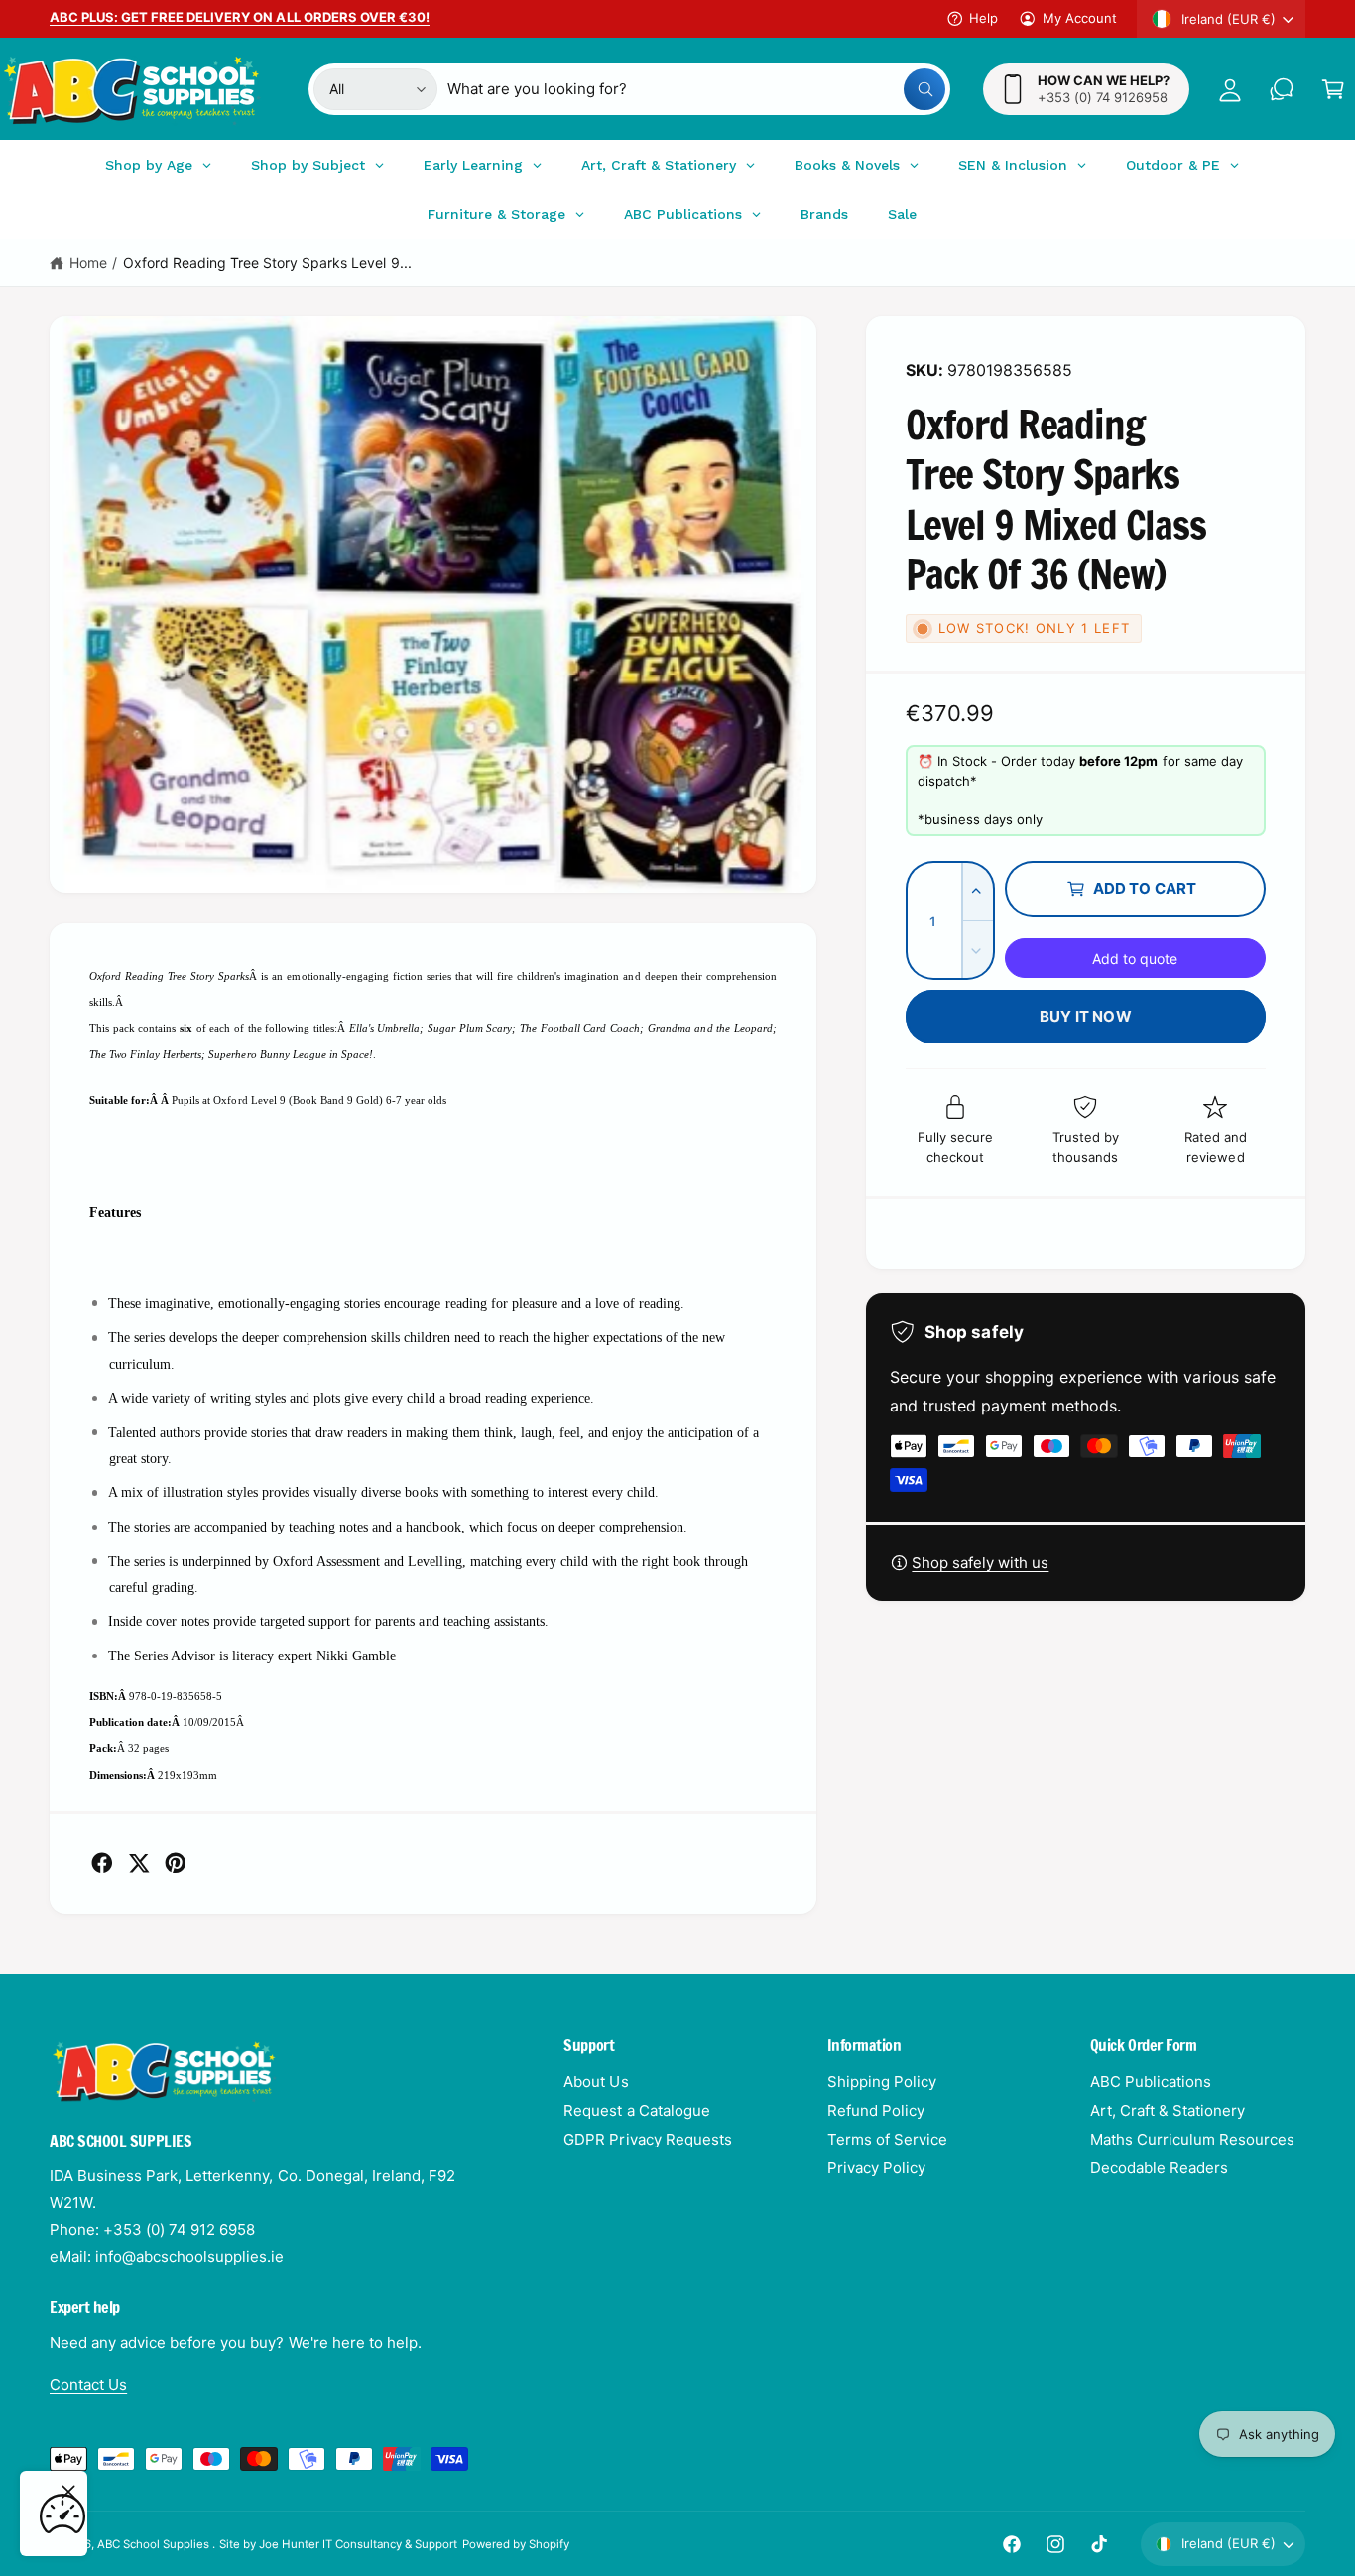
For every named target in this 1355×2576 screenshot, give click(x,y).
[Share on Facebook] (102, 1863)
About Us (596, 2082)
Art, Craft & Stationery (1168, 2110)
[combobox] (696, 89)
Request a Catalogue (636, 2110)
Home (88, 262)
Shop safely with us (980, 1563)
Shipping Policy (882, 2082)
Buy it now (1086, 1016)
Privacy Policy (876, 2168)
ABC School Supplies (155, 2544)
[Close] (68, 2492)
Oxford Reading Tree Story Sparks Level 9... (267, 262)
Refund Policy (876, 2110)
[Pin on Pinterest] (176, 1863)
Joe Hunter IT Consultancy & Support (359, 2544)
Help (984, 18)
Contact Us (88, 2384)
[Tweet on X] (139, 1863)
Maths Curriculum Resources (1192, 2139)
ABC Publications (1151, 2082)
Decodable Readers (1159, 2168)
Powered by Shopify (516, 2544)
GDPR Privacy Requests (647, 2139)
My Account (1080, 18)
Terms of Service (887, 2139)
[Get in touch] (1282, 89)
